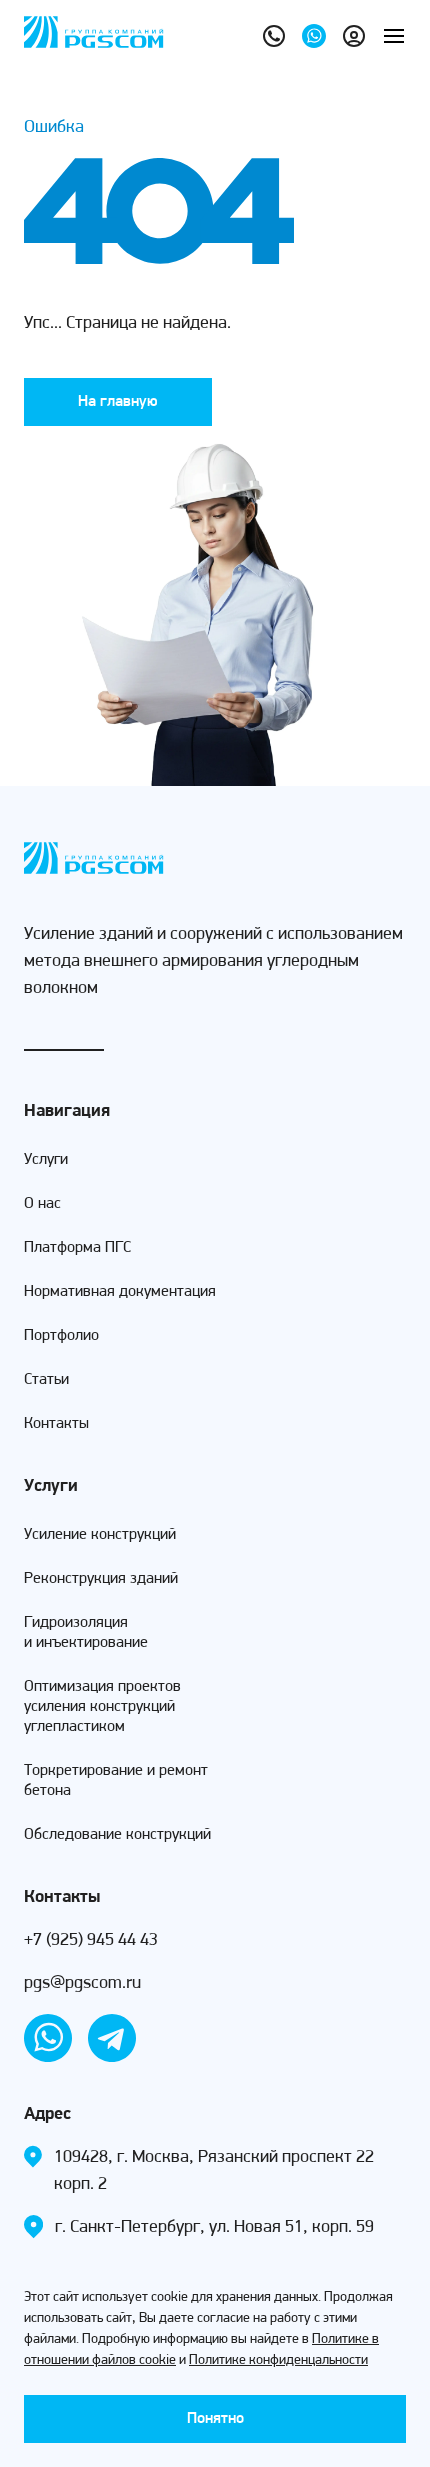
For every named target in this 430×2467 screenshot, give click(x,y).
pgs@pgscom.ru (82, 1984)
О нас (42, 1204)
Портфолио (61, 1336)
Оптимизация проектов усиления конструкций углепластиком (102, 1707)
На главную (118, 402)
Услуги (46, 1160)
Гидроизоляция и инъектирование (86, 1633)
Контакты (56, 1424)
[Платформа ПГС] (354, 36)
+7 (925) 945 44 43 (91, 1941)
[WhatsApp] (314, 36)
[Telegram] (112, 2038)
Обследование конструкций (117, 1835)
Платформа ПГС (77, 1248)
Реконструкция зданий (101, 1579)
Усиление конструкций (100, 1535)
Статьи (46, 1380)
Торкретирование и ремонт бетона (116, 1781)
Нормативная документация (120, 1292)
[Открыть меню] (394, 36)
